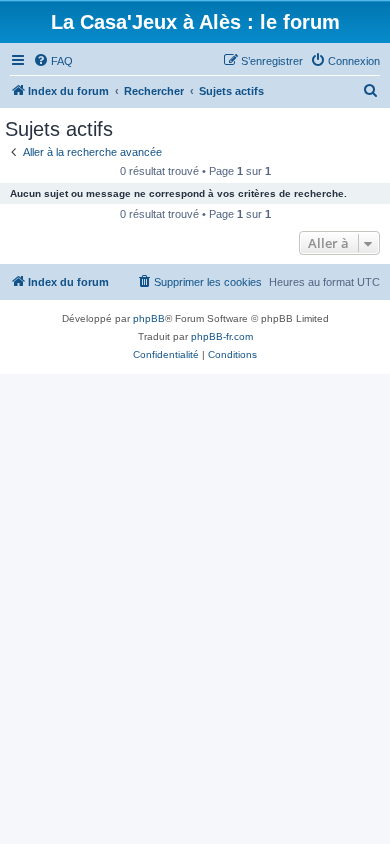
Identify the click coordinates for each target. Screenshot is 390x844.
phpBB (149, 318)
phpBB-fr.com (222, 336)
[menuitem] (53, 61)
